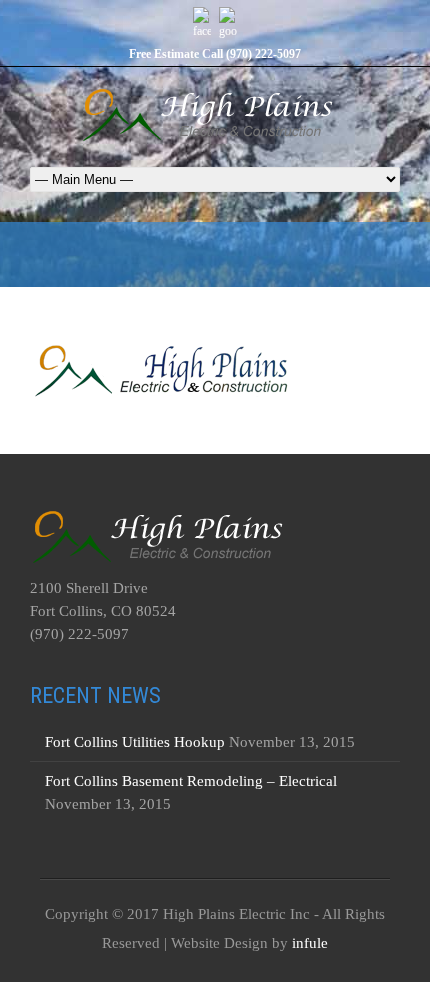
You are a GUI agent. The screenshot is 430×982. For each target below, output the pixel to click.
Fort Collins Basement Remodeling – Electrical (191, 781)
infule (310, 943)
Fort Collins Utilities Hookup (135, 742)
